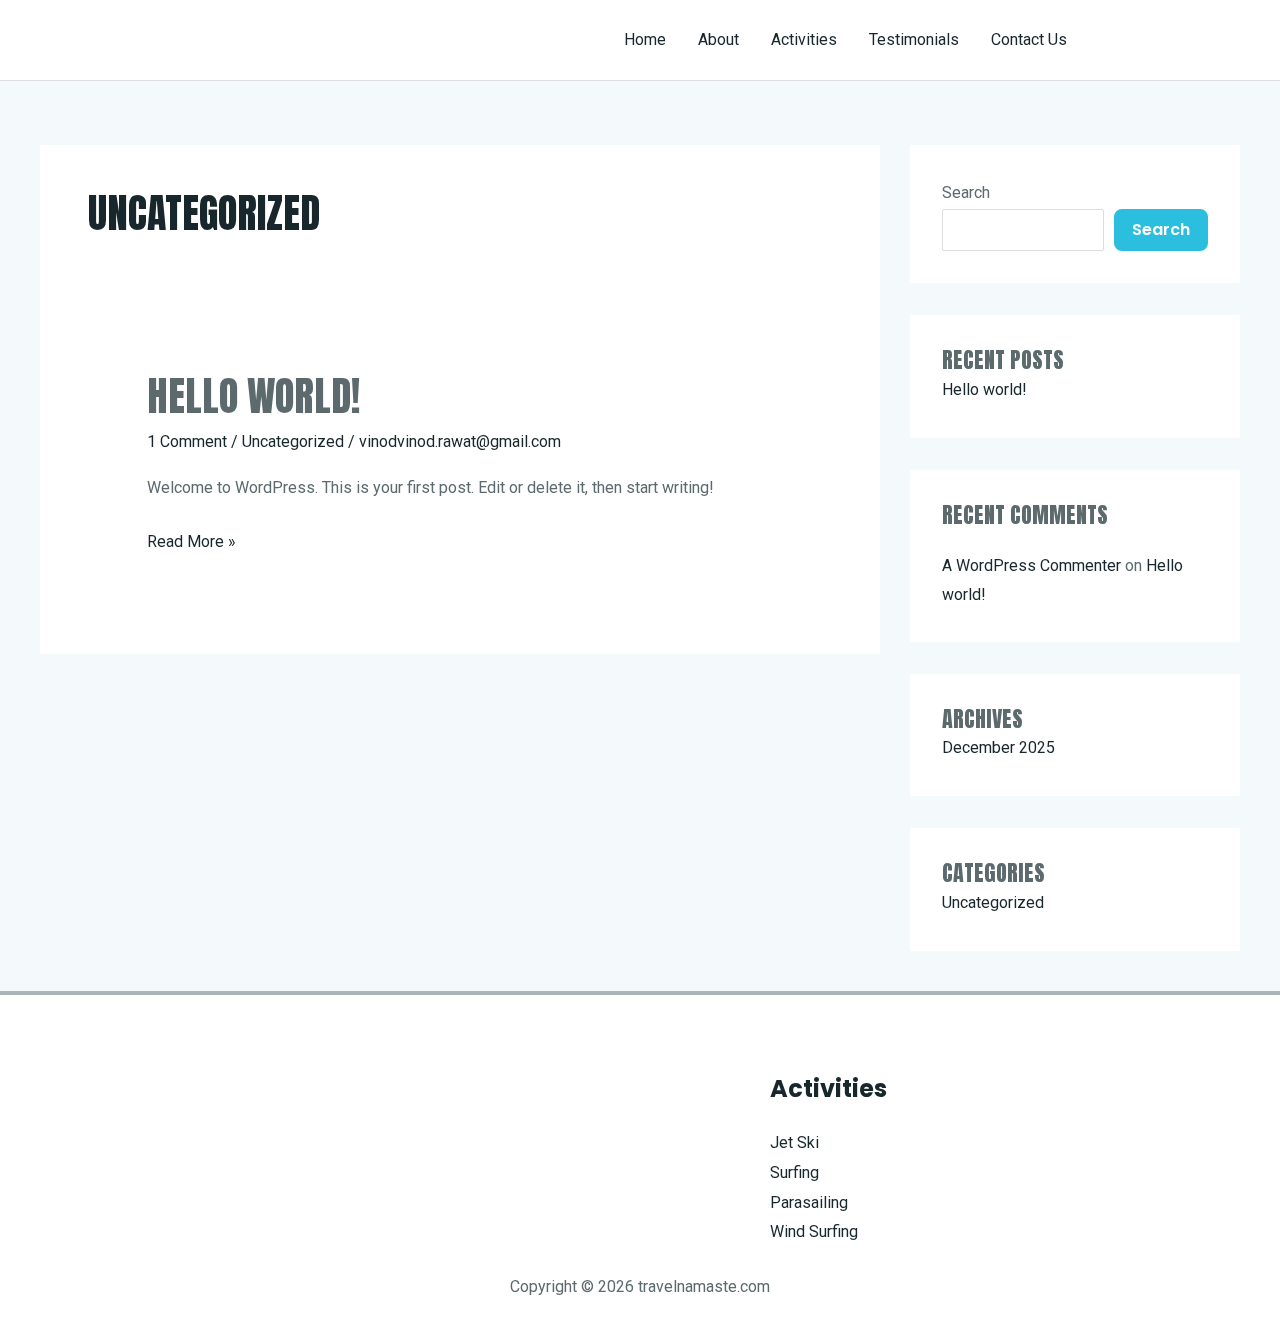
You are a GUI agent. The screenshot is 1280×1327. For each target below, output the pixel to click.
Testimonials (914, 39)
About (718, 39)
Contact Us (1029, 39)
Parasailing (809, 1202)
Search (966, 192)
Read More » (191, 544)
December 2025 (998, 747)
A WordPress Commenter (1031, 565)
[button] (1171, 40)
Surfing (794, 1172)
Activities (804, 39)
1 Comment (187, 441)
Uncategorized (293, 441)
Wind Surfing (814, 1231)
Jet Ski (794, 1142)
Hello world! (253, 396)
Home (645, 39)
